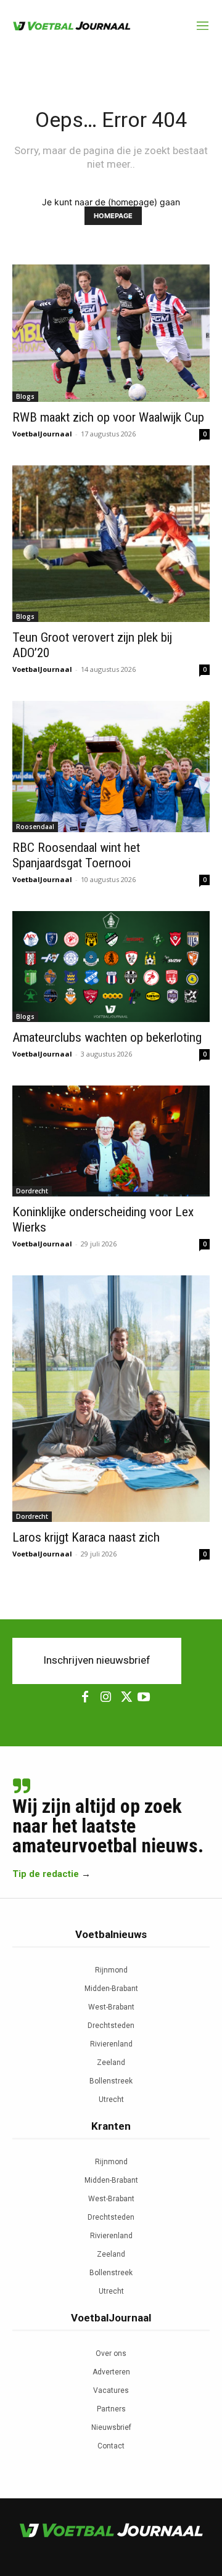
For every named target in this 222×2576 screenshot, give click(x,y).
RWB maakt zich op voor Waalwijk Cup (108, 417)
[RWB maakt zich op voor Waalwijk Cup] (111, 333)
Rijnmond (111, 1970)
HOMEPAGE (113, 216)
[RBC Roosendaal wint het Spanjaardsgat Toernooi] (111, 767)
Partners (111, 2409)
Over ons (111, 2353)
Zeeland (111, 2063)
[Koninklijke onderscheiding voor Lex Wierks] (111, 1141)
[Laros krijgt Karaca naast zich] (111, 1399)
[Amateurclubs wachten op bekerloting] (111, 967)
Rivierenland (111, 2044)
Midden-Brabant (111, 1989)
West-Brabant (111, 2007)
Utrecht (111, 2100)
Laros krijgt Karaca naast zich (86, 1537)
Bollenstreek (111, 2081)
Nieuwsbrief (111, 2427)
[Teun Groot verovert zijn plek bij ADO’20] (111, 544)
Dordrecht (32, 1191)
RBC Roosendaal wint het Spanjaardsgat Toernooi (76, 855)
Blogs (25, 396)
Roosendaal (35, 827)
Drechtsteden (111, 2026)
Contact (111, 2446)
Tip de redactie (46, 1874)
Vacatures (111, 2390)
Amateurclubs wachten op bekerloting (107, 1037)
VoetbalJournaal (42, 434)
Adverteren (111, 2372)
